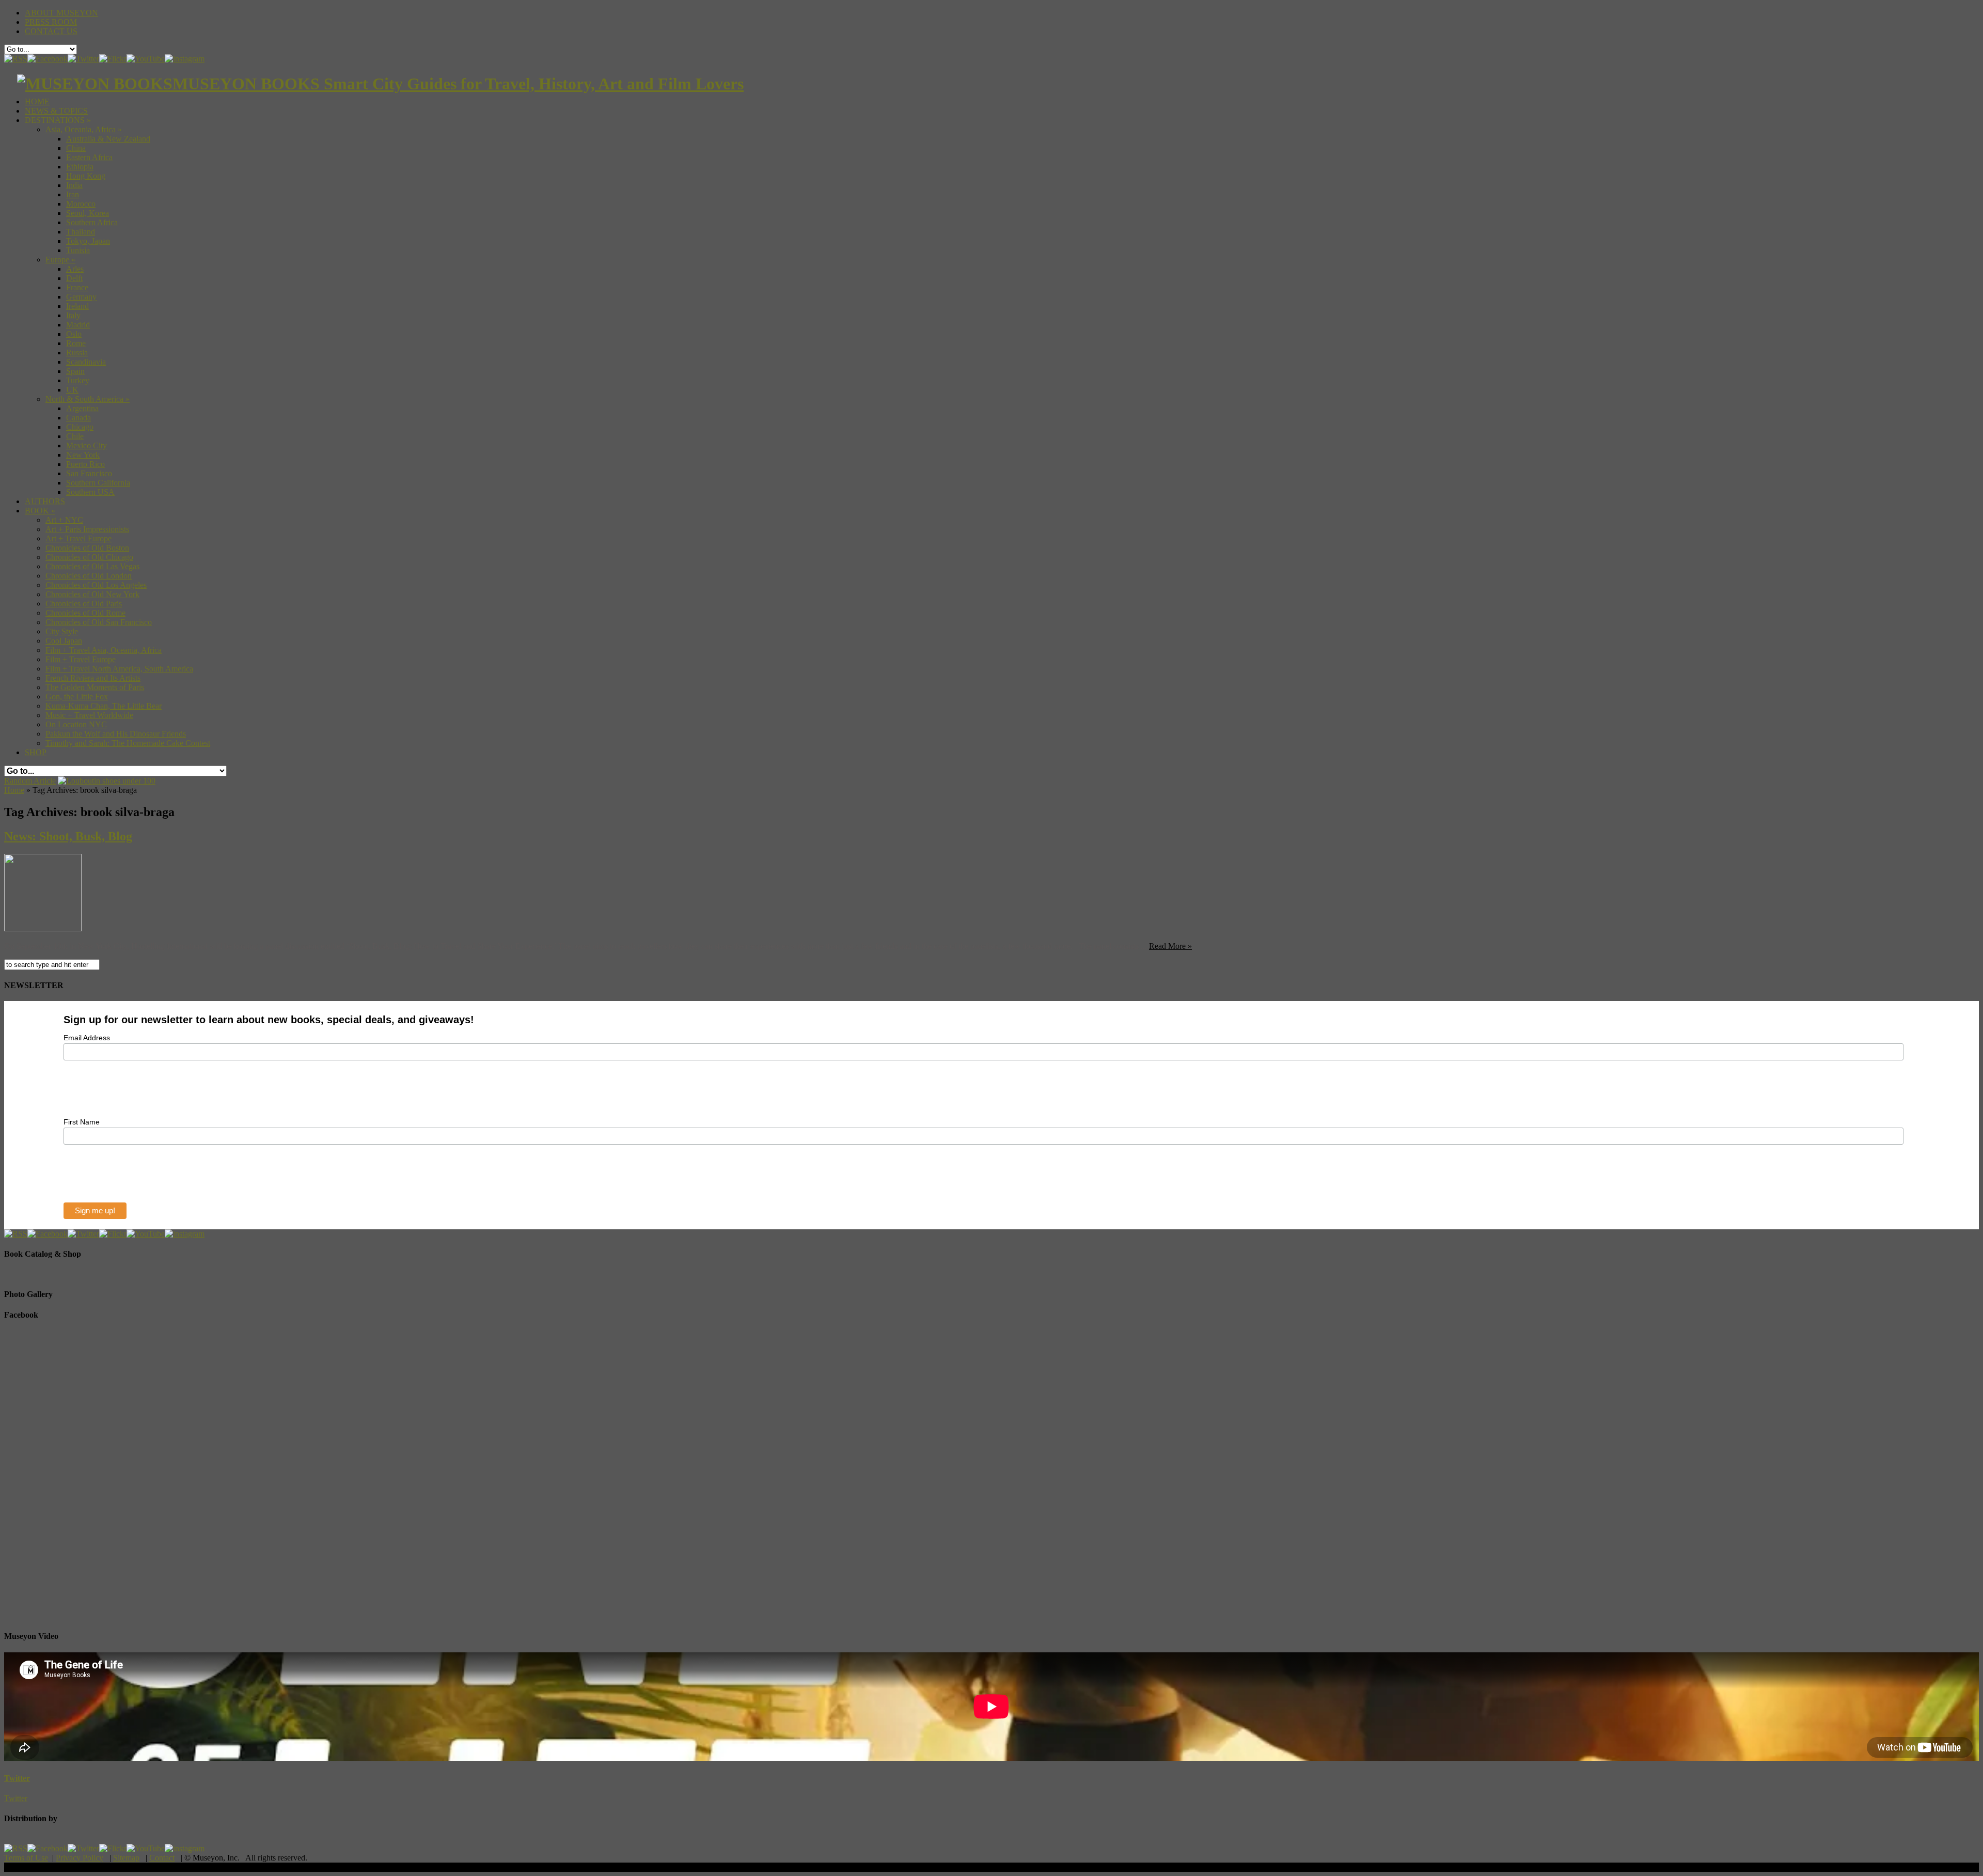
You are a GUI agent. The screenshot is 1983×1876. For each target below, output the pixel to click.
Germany (81, 297)
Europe (60, 260)
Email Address (87, 1038)
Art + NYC (64, 520)
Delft (74, 278)
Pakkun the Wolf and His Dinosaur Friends (116, 734)
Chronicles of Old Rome (85, 613)
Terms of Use (26, 1858)
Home (14, 790)
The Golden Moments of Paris (95, 687)
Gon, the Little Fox (77, 697)
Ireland (77, 306)
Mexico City (86, 445)
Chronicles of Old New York (92, 594)
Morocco (81, 204)
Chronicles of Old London (89, 576)
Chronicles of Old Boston (87, 548)
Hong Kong (86, 176)
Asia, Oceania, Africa (84, 129)
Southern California (98, 483)
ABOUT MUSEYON (61, 13)
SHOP (36, 752)
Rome (76, 343)
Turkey (78, 380)
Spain (75, 371)
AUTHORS (45, 501)
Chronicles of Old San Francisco (99, 622)
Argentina (82, 408)
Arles (75, 269)
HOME (37, 101)
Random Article (30, 781)
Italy (73, 315)
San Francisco (89, 473)
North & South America (88, 399)
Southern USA (90, 492)
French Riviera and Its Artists (93, 678)
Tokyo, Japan (88, 241)
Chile (75, 436)
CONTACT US (51, 31)
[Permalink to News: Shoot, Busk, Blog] (43, 928)
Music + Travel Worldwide (89, 715)
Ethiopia (80, 167)
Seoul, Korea (88, 213)
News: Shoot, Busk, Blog (68, 836)
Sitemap (126, 1858)
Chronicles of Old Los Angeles (96, 585)
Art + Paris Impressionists (87, 529)
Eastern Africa (89, 157)
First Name (82, 1122)
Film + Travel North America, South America (119, 669)
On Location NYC (76, 724)
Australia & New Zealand (108, 139)
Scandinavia (86, 362)
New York (83, 455)
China (76, 148)
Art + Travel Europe (78, 538)
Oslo (74, 334)
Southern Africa (92, 222)
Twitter (17, 1778)
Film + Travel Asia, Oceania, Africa (104, 650)
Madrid (78, 325)
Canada (78, 418)
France (77, 287)
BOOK (40, 511)
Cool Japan (64, 641)
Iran (73, 194)
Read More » (1170, 946)
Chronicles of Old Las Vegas (92, 566)
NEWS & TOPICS (56, 111)
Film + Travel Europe (81, 659)
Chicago (80, 427)
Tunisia (78, 250)
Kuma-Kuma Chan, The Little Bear (104, 706)
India (74, 185)
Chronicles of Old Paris (84, 604)
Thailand (81, 232)
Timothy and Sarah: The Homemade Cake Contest (128, 743)
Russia (77, 353)
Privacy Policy (80, 1858)
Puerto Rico (85, 464)
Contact (162, 1858)
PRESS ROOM (51, 22)
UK (72, 390)
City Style (62, 631)
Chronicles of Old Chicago (89, 557)
